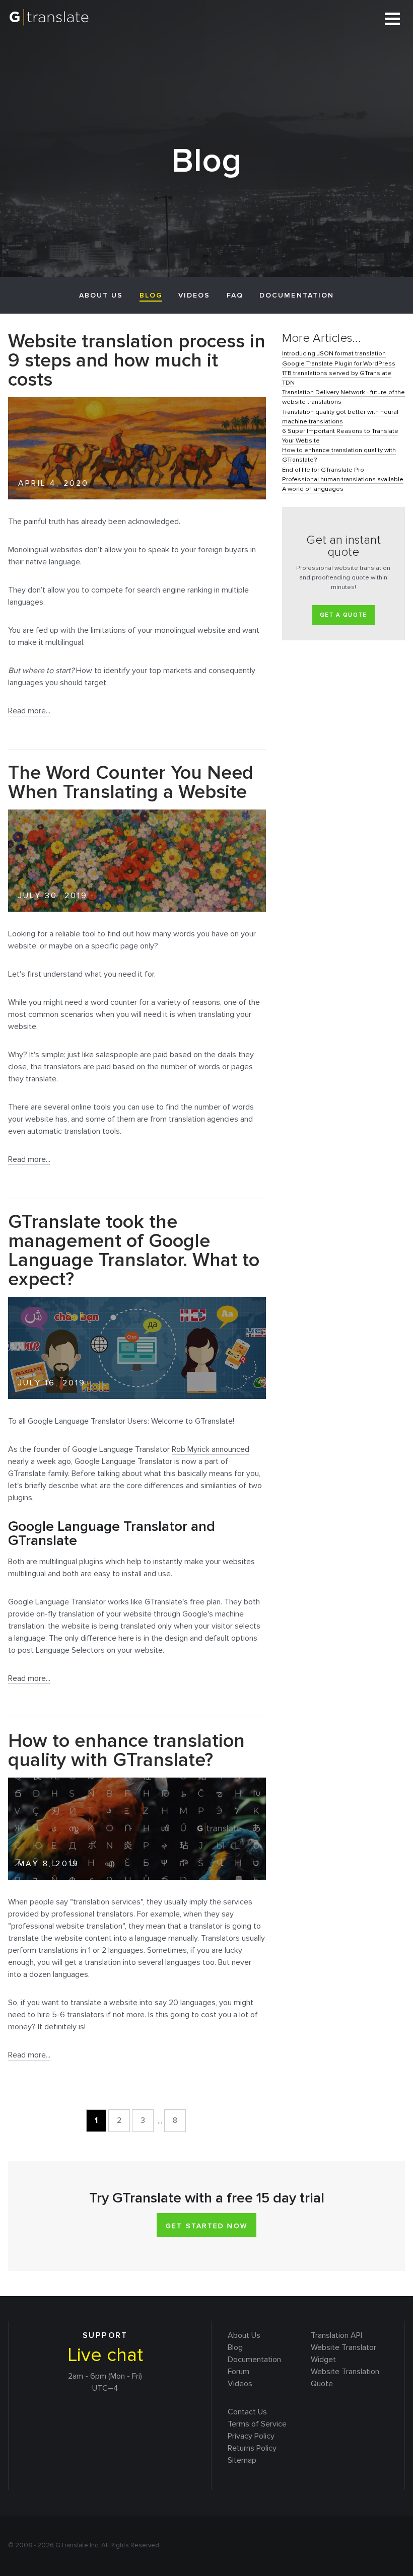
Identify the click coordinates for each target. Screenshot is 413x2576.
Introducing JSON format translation (334, 353)
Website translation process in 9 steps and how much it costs (137, 361)
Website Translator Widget (343, 2353)
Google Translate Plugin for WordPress (339, 363)
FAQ (235, 295)
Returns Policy (252, 2448)
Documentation (297, 295)
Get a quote (343, 615)
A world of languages (313, 489)
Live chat (105, 2355)
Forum (238, 2372)
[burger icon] (393, 19)
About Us (101, 295)
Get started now (206, 2226)
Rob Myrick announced (211, 1449)
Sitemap (242, 2460)
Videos (194, 295)
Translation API (336, 2335)
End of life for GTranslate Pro (323, 470)
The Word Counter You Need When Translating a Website (131, 783)
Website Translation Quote (345, 2378)
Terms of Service (257, 2424)
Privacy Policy (251, 2436)
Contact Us (247, 2412)
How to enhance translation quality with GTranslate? (126, 1751)
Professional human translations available (343, 479)
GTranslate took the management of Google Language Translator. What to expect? (134, 1251)
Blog (151, 295)
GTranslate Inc (77, 2545)
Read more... (29, 711)
